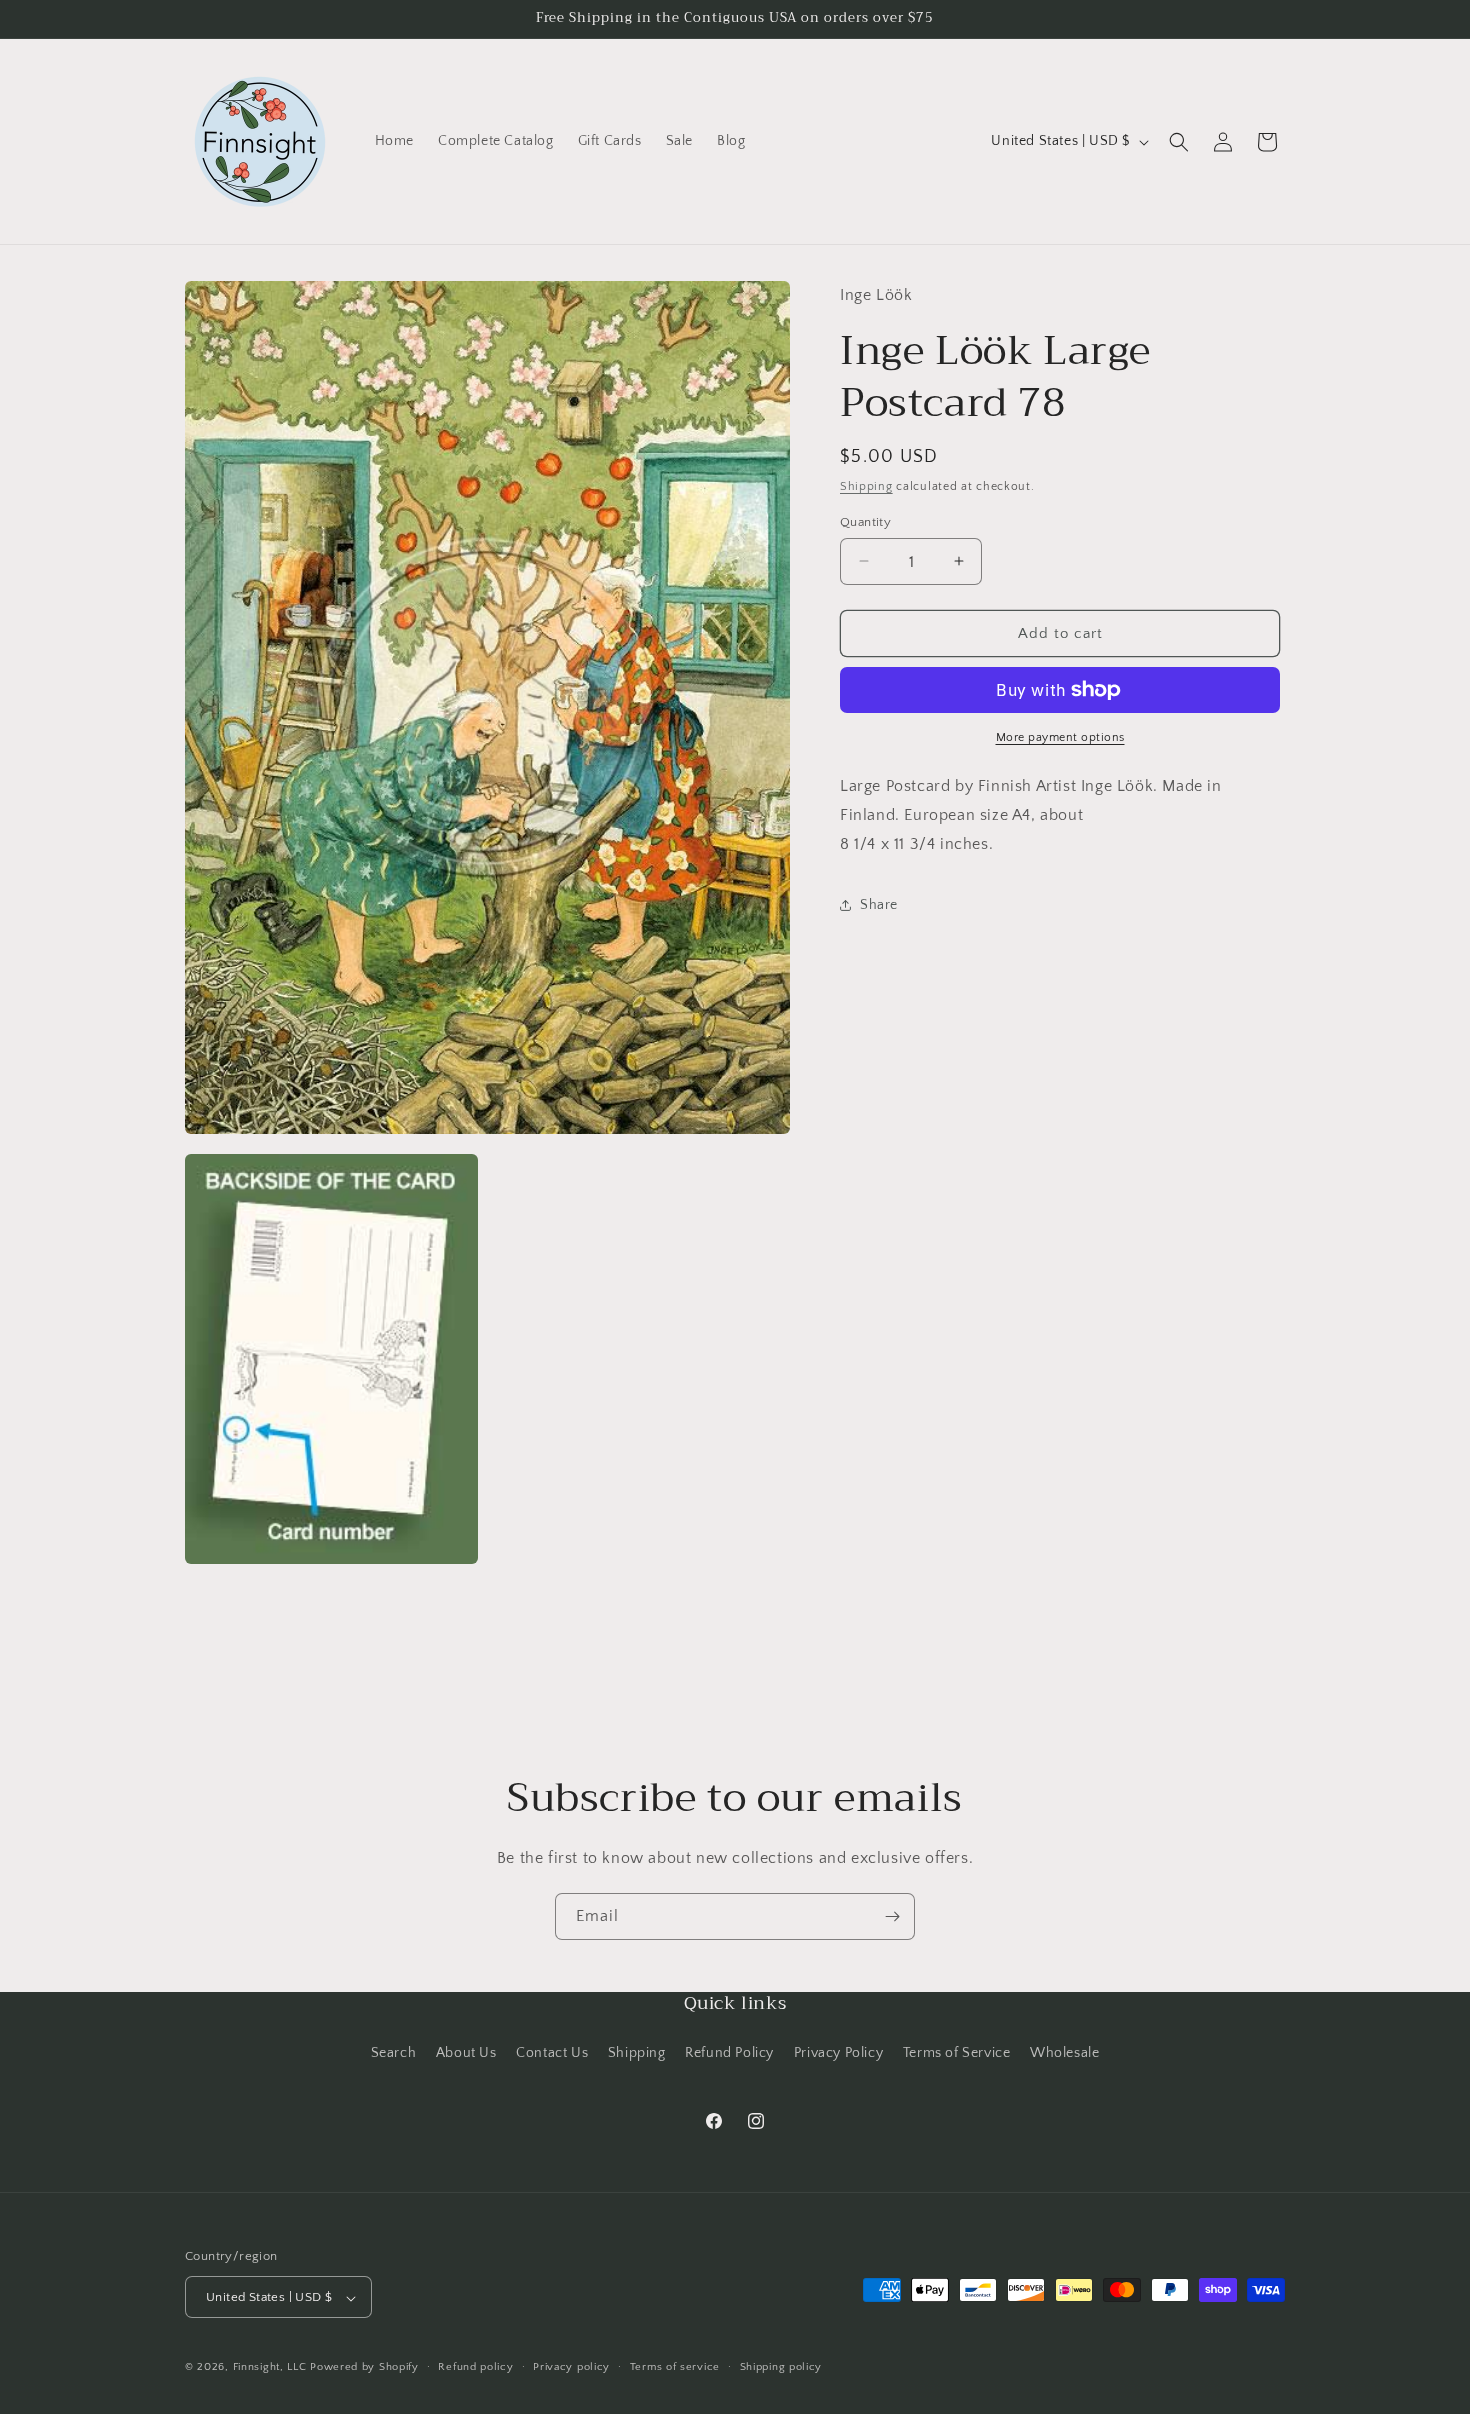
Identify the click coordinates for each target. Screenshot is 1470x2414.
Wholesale (1064, 2052)
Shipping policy (781, 2367)
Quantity (865, 521)
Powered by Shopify (364, 2368)
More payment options (1060, 737)
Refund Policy (729, 2052)
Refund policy (475, 2367)
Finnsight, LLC (270, 2368)
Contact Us (552, 2052)
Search (394, 2052)
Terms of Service (957, 2052)
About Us (466, 2052)
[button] (1179, 142)
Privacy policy (571, 2367)
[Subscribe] (892, 1916)
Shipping (866, 486)
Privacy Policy (838, 2052)
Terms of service (675, 2367)
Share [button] (879, 905)
